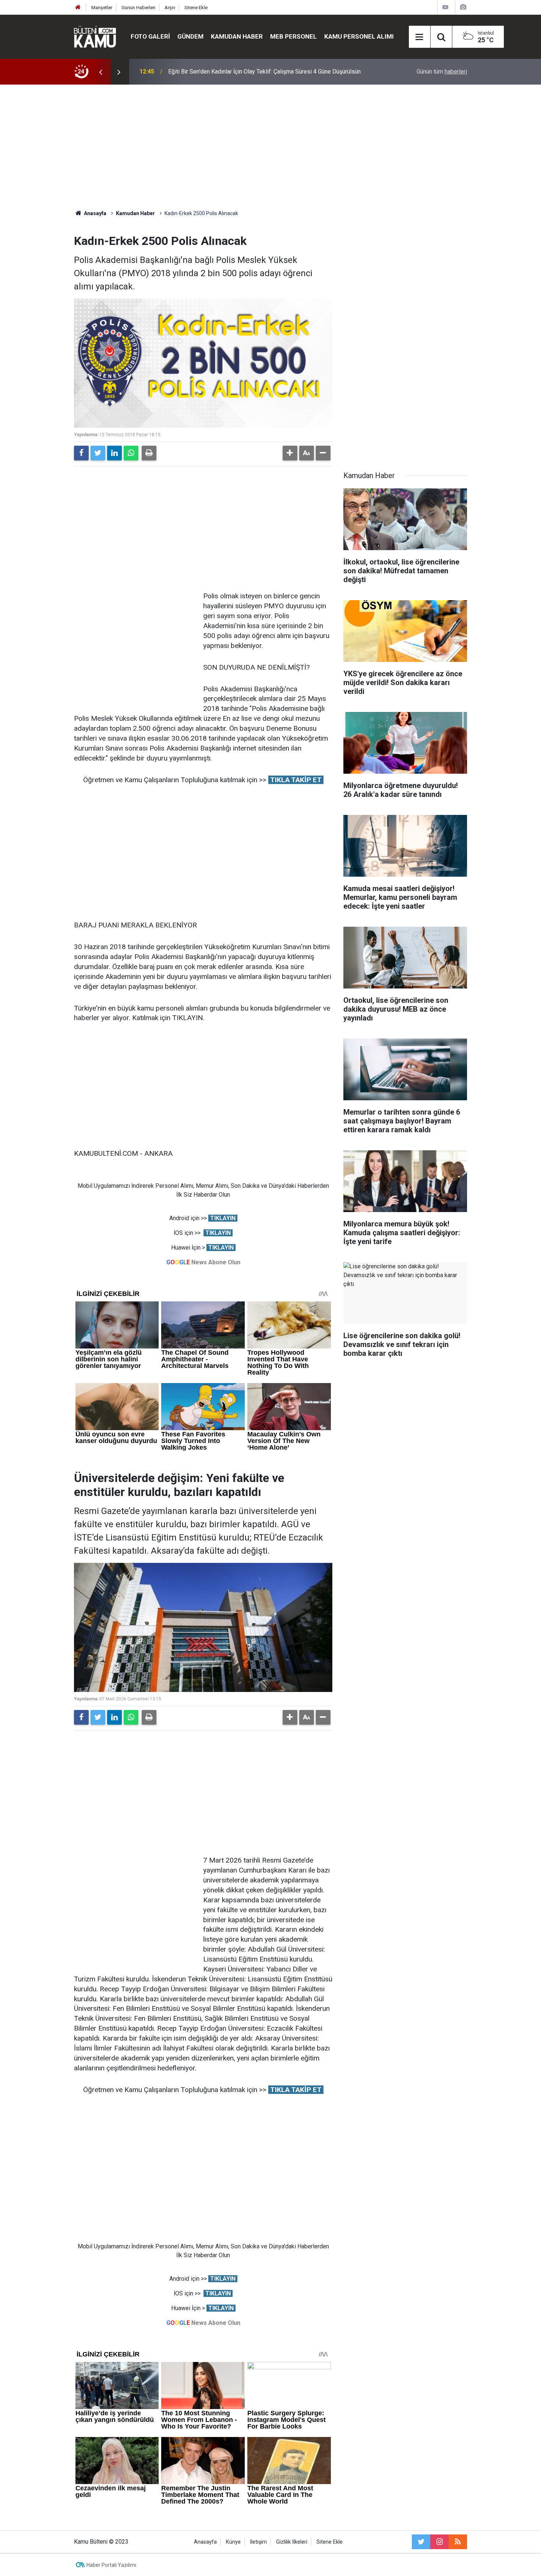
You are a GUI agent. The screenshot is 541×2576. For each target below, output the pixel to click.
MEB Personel (294, 36)
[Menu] (420, 37)
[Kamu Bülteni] (95, 37)
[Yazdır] (149, 453)
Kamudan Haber (237, 36)
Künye (233, 2542)
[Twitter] (98, 453)
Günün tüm (442, 72)
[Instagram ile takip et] (439, 2542)
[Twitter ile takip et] (421, 2542)
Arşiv (170, 8)
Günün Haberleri (138, 8)
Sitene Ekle (196, 8)
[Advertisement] (270, 147)
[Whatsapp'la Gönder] (131, 453)
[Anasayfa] (78, 8)
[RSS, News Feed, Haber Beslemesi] (458, 2542)
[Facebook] (81, 453)
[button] (290, 453)
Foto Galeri (150, 36)
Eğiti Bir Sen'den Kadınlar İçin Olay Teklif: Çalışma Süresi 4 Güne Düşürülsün (264, 72)
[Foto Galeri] (463, 7)
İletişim (258, 2542)
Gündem (190, 36)
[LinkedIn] (114, 453)
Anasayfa (205, 2542)
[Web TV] (445, 7)
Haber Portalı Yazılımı (111, 2565)
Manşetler (102, 8)
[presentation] (100, 72)
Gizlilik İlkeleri (292, 2542)
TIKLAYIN (223, 1218)
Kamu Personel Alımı (359, 36)
